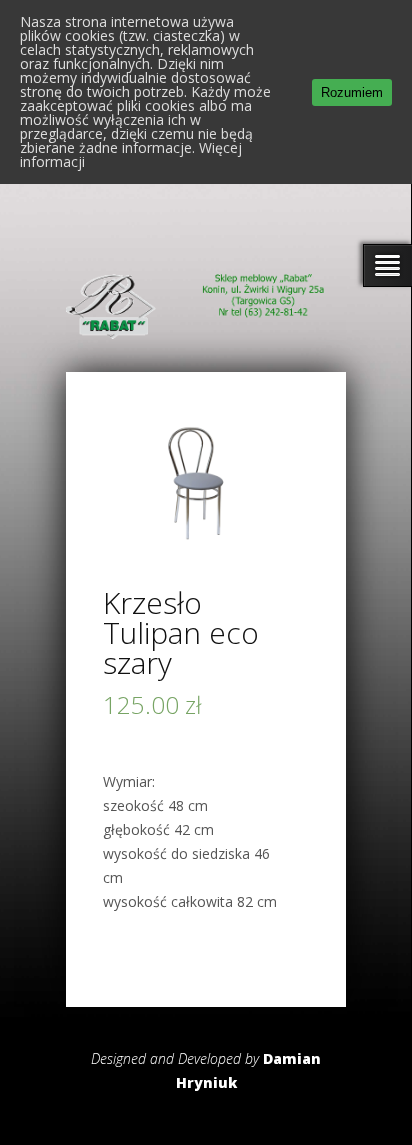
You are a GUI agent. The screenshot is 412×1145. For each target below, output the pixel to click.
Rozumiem (352, 92)
